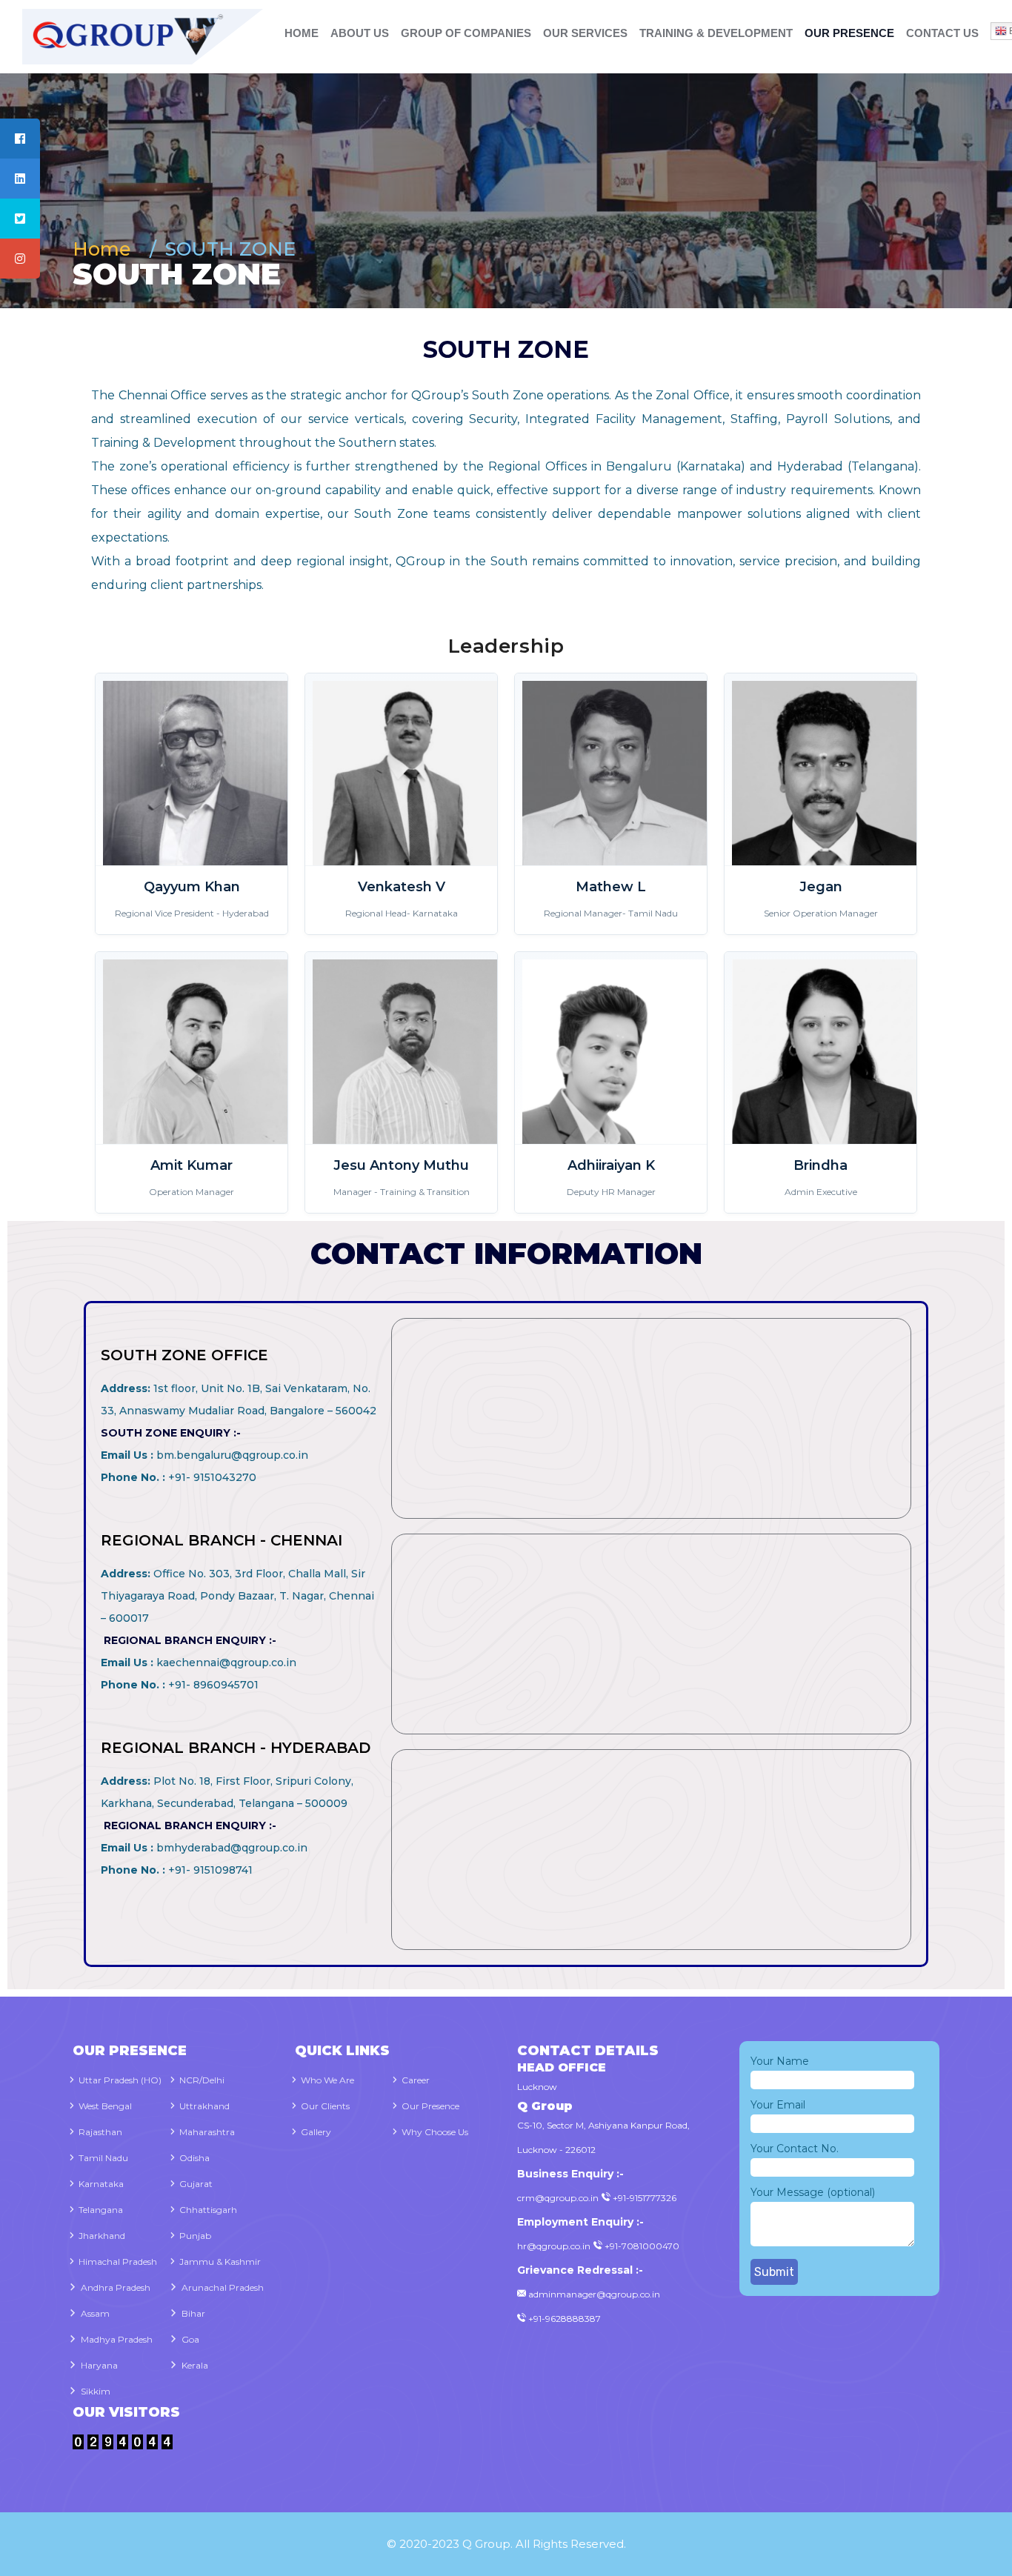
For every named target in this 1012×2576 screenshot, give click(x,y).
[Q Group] (126, 36)
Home (302, 33)
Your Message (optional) (813, 2192)
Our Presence (849, 33)
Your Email (778, 2105)
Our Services (585, 33)
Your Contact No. (795, 2149)
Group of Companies (466, 33)
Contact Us (942, 33)
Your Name (780, 2061)
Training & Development (716, 33)
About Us (360, 33)
